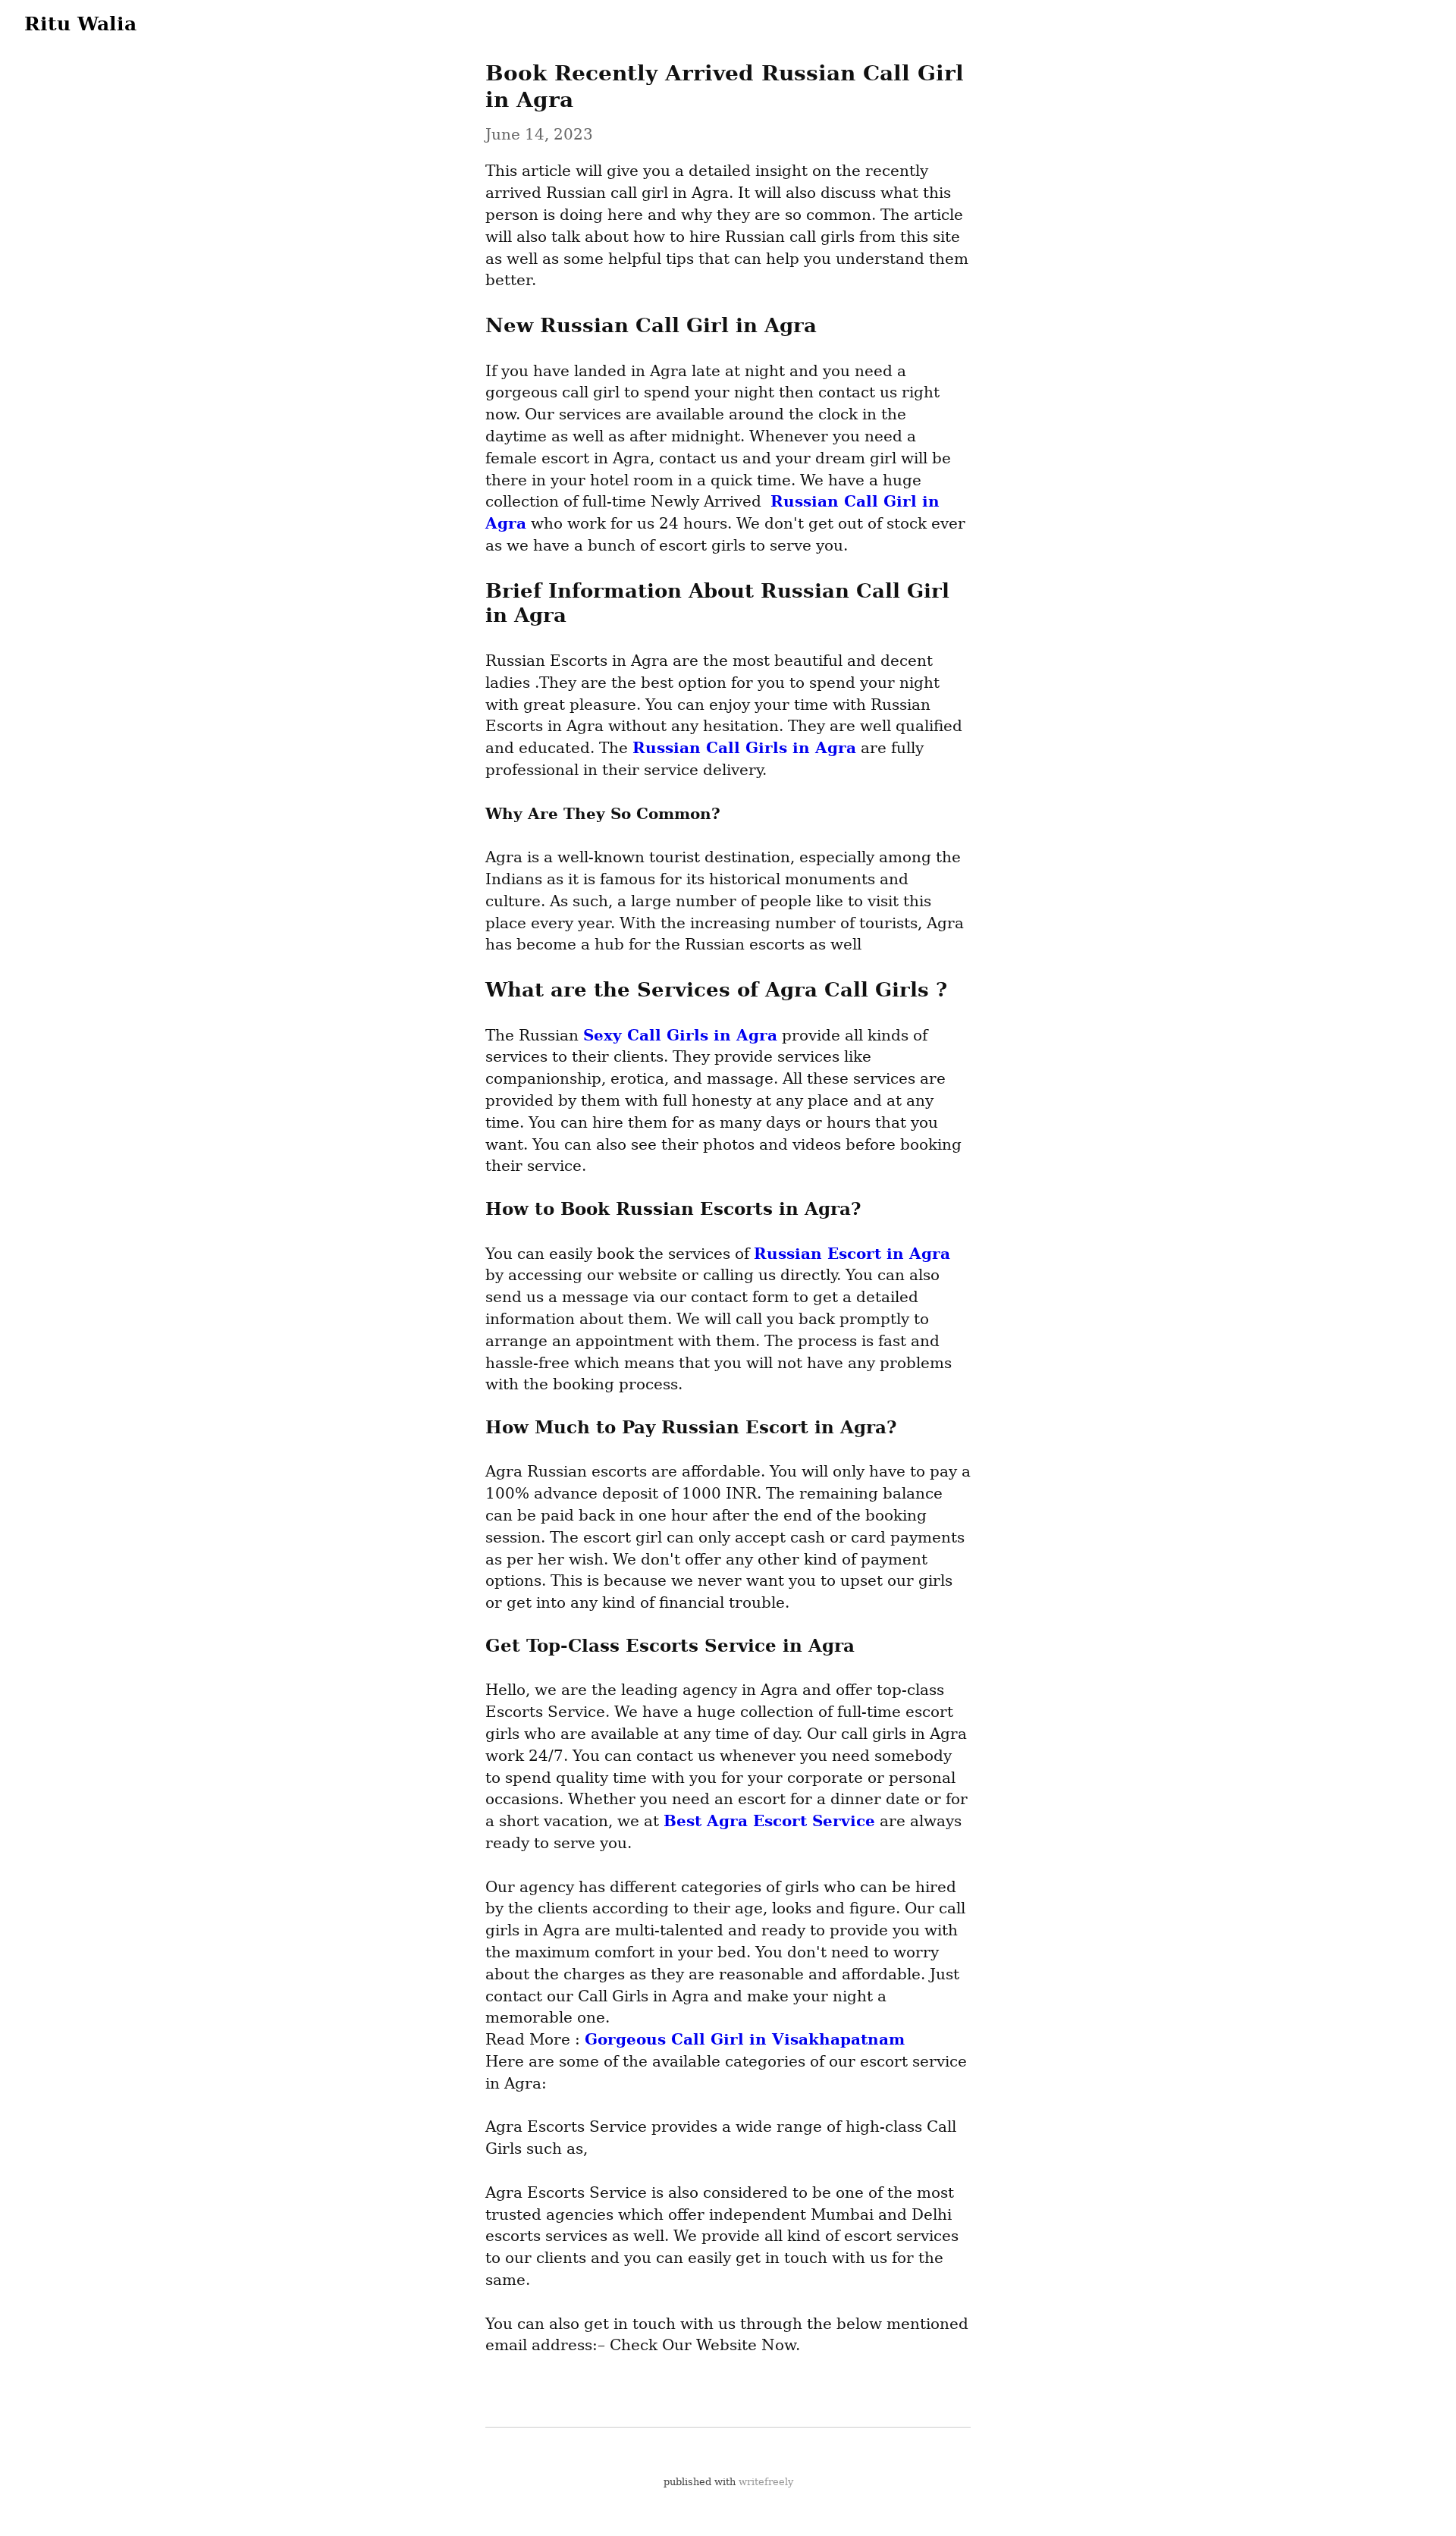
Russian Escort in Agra (852, 1254)
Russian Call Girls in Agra (744, 748)
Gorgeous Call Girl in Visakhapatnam (745, 2039)
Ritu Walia (80, 24)
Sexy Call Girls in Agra (680, 1035)
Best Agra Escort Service (769, 1821)
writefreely (766, 2482)
